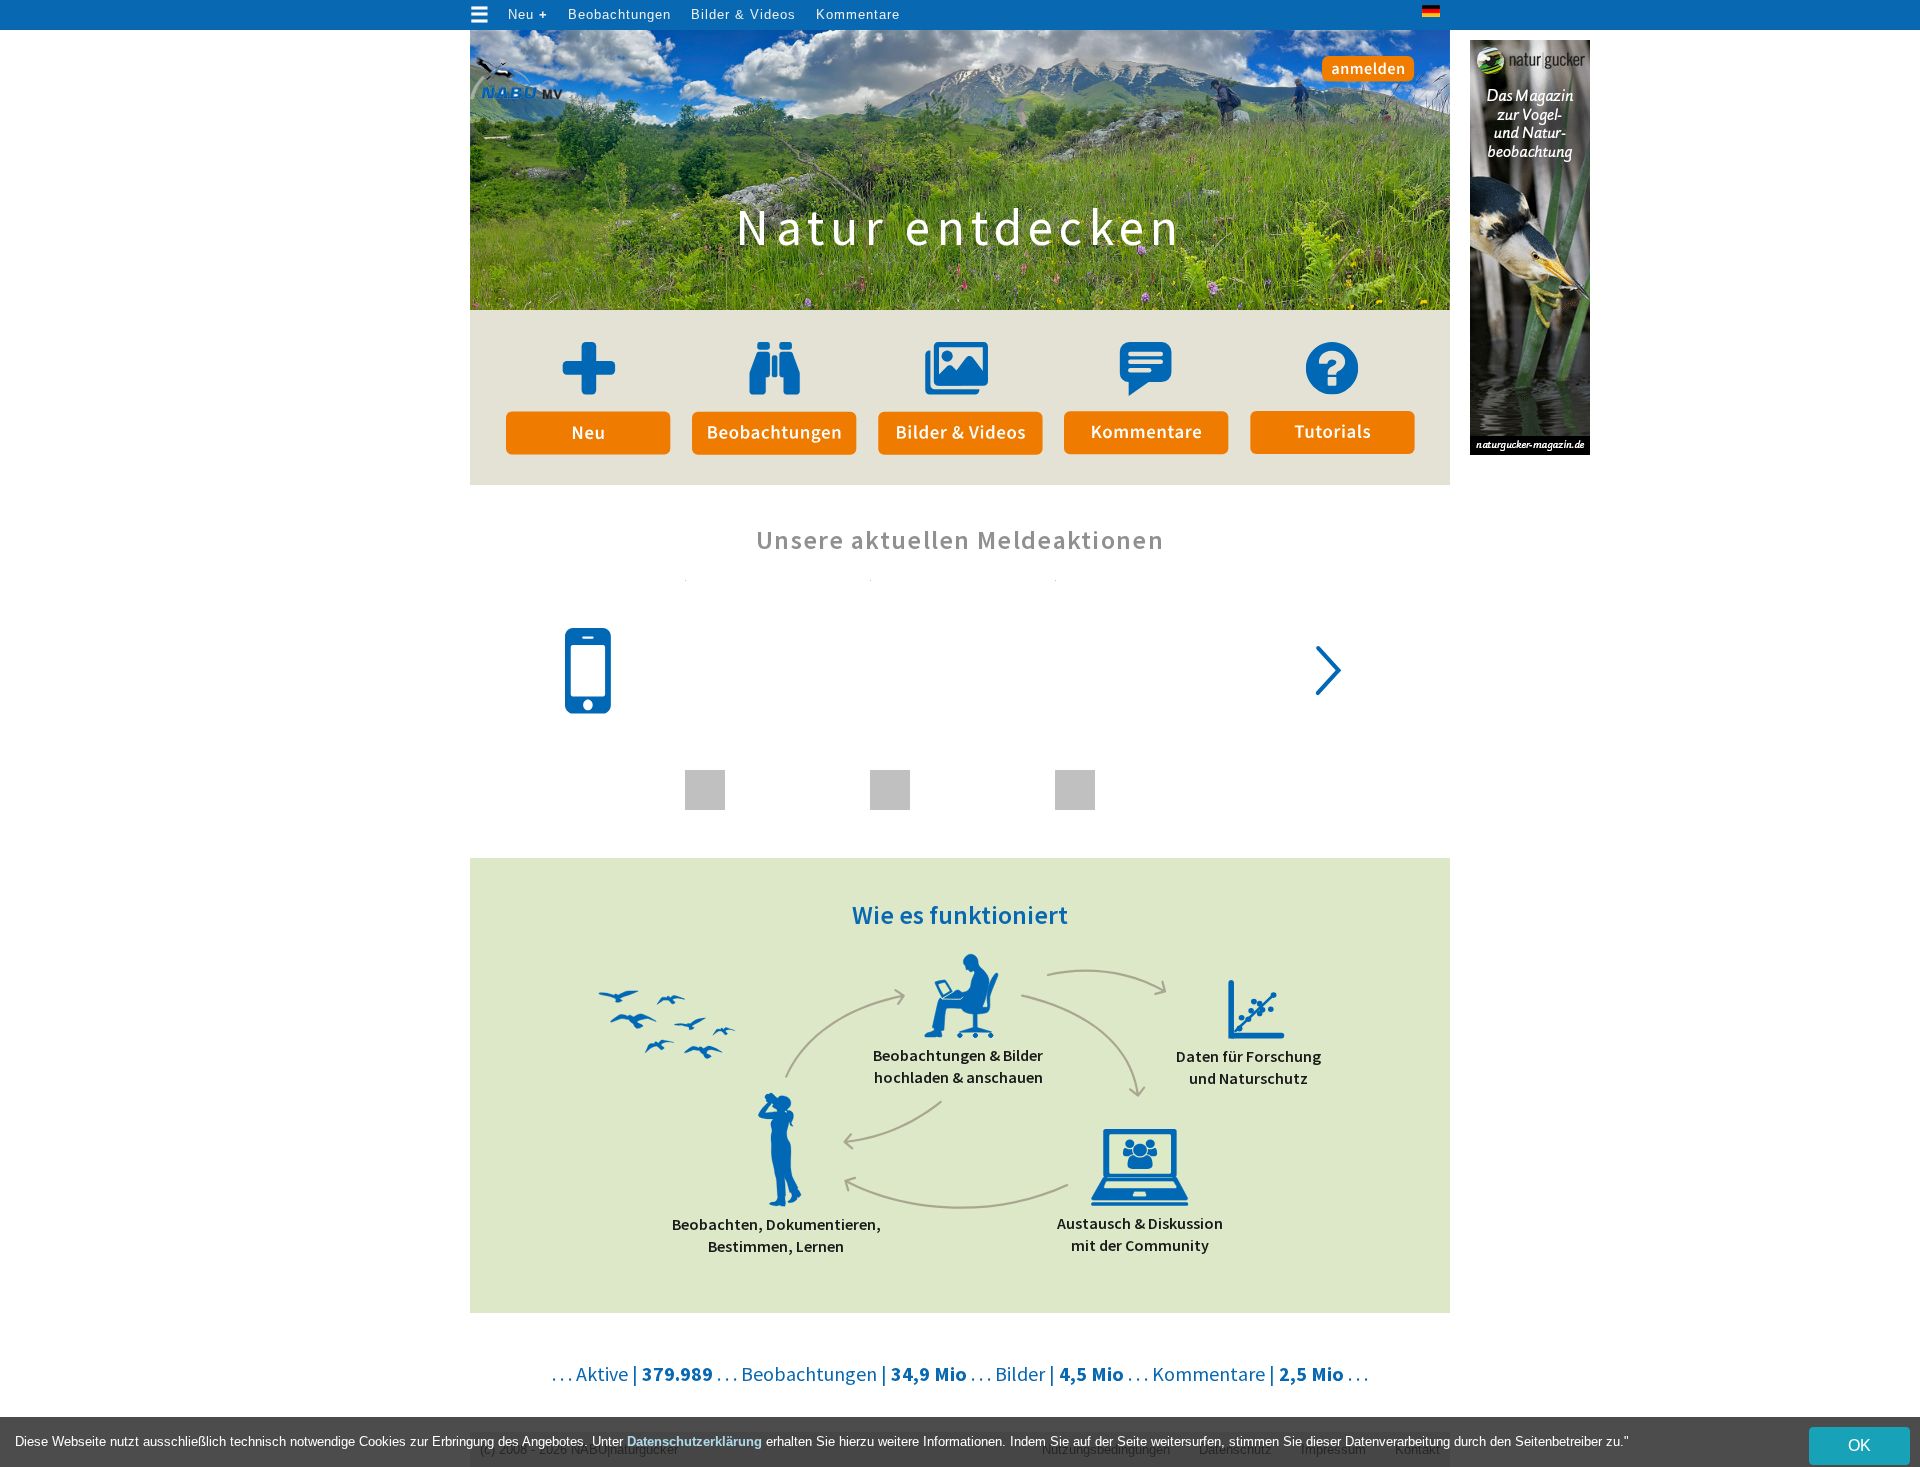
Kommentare (858, 14)
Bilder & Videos (743, 14)
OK (1859, 1445)
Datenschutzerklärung (694, 1441)
